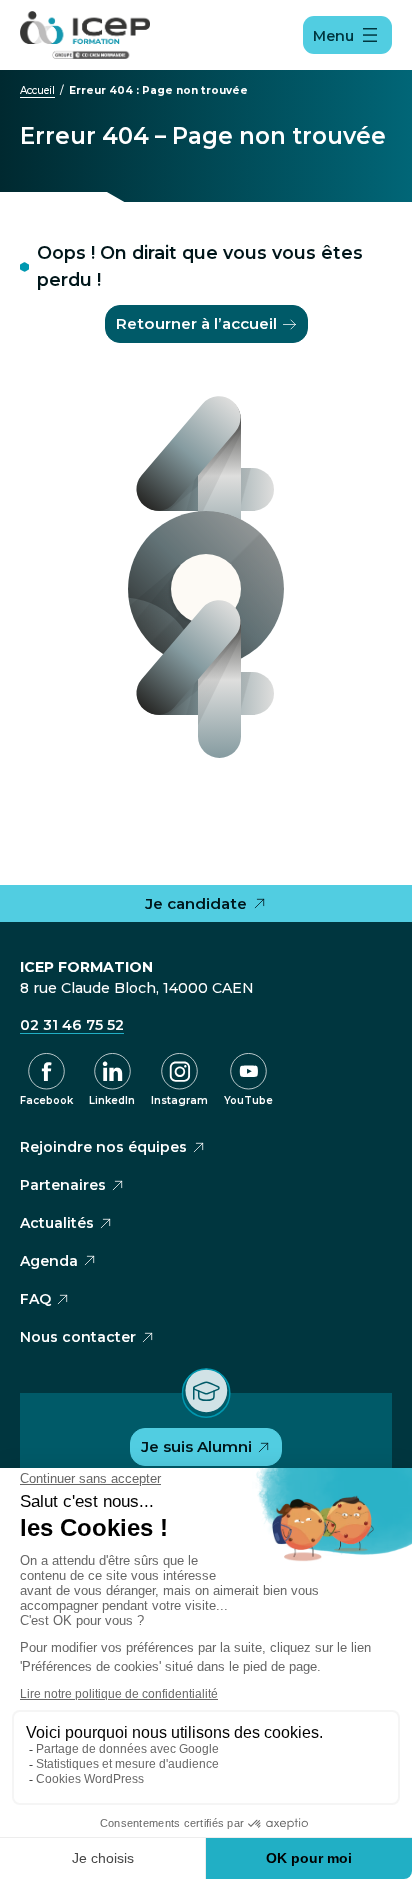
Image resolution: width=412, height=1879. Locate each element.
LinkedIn (112, 1100)
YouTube (248, 1100)
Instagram (179, 1100)
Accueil (37, 90)
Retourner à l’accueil (196, 323)
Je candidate (196, 903)
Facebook (46, 1100)
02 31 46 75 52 (72, 1025)
